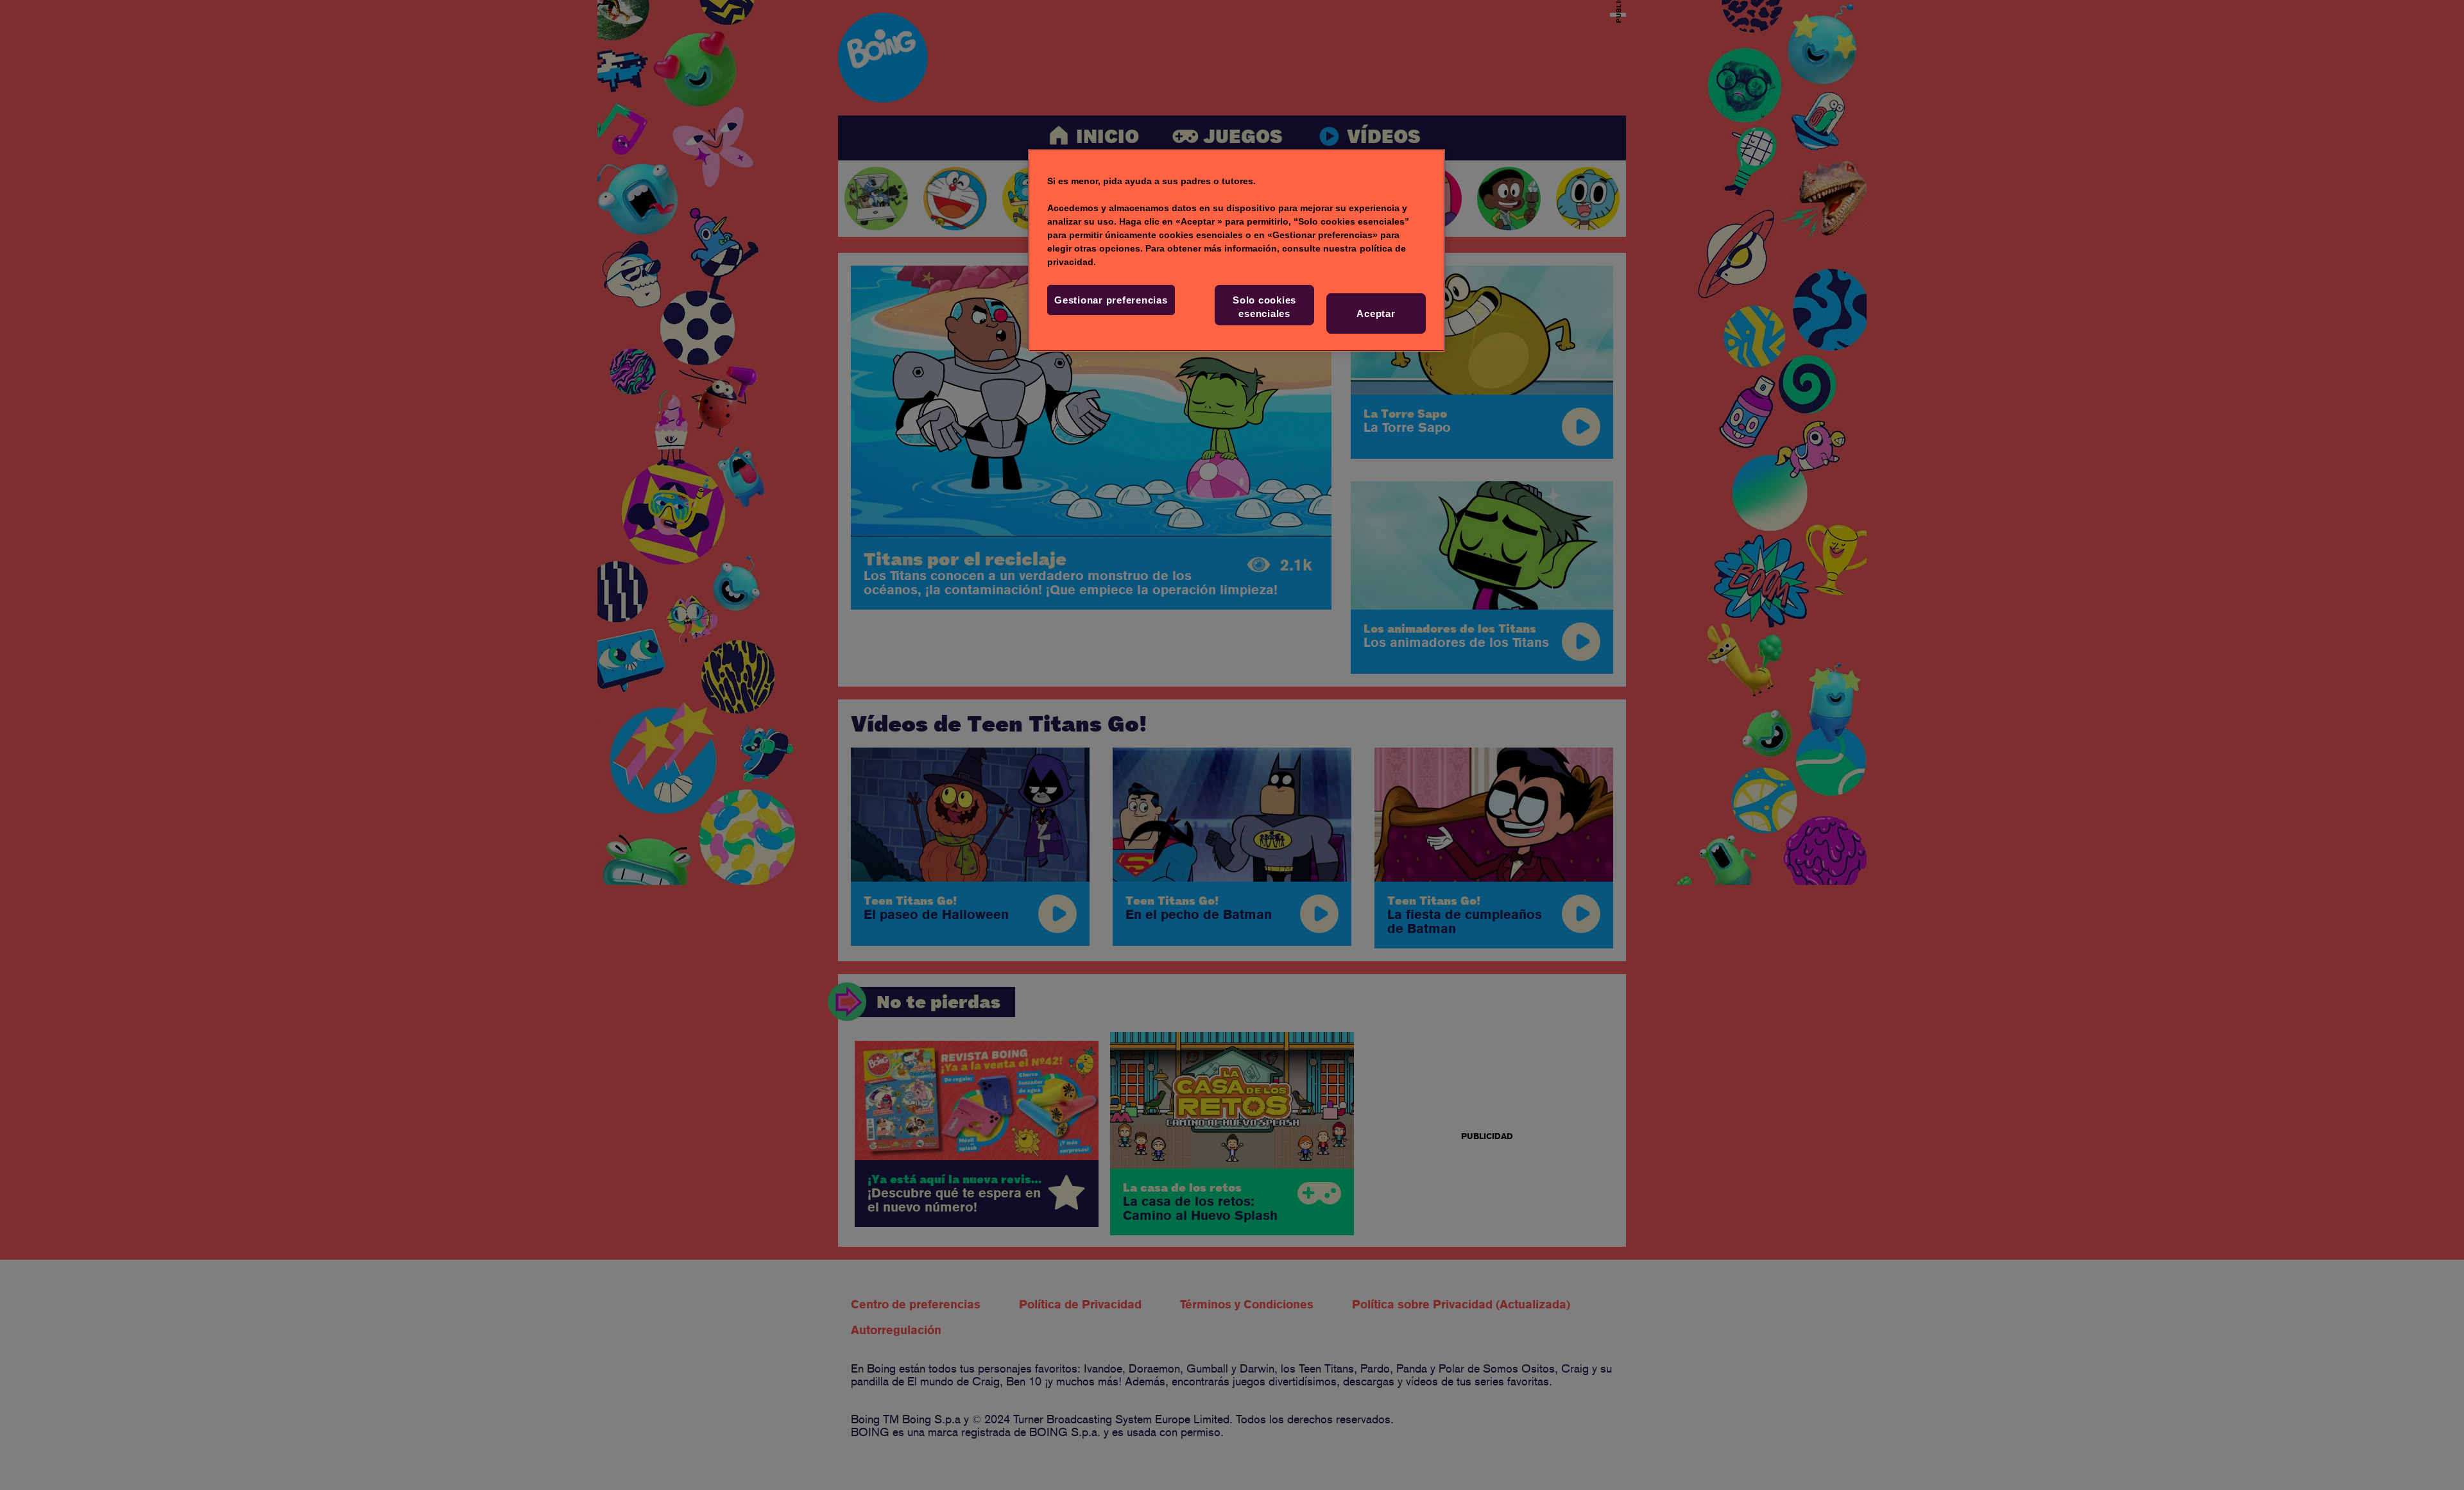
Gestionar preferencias (1111, 300)
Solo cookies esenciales (1264, 307)
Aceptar (1376, 313)
